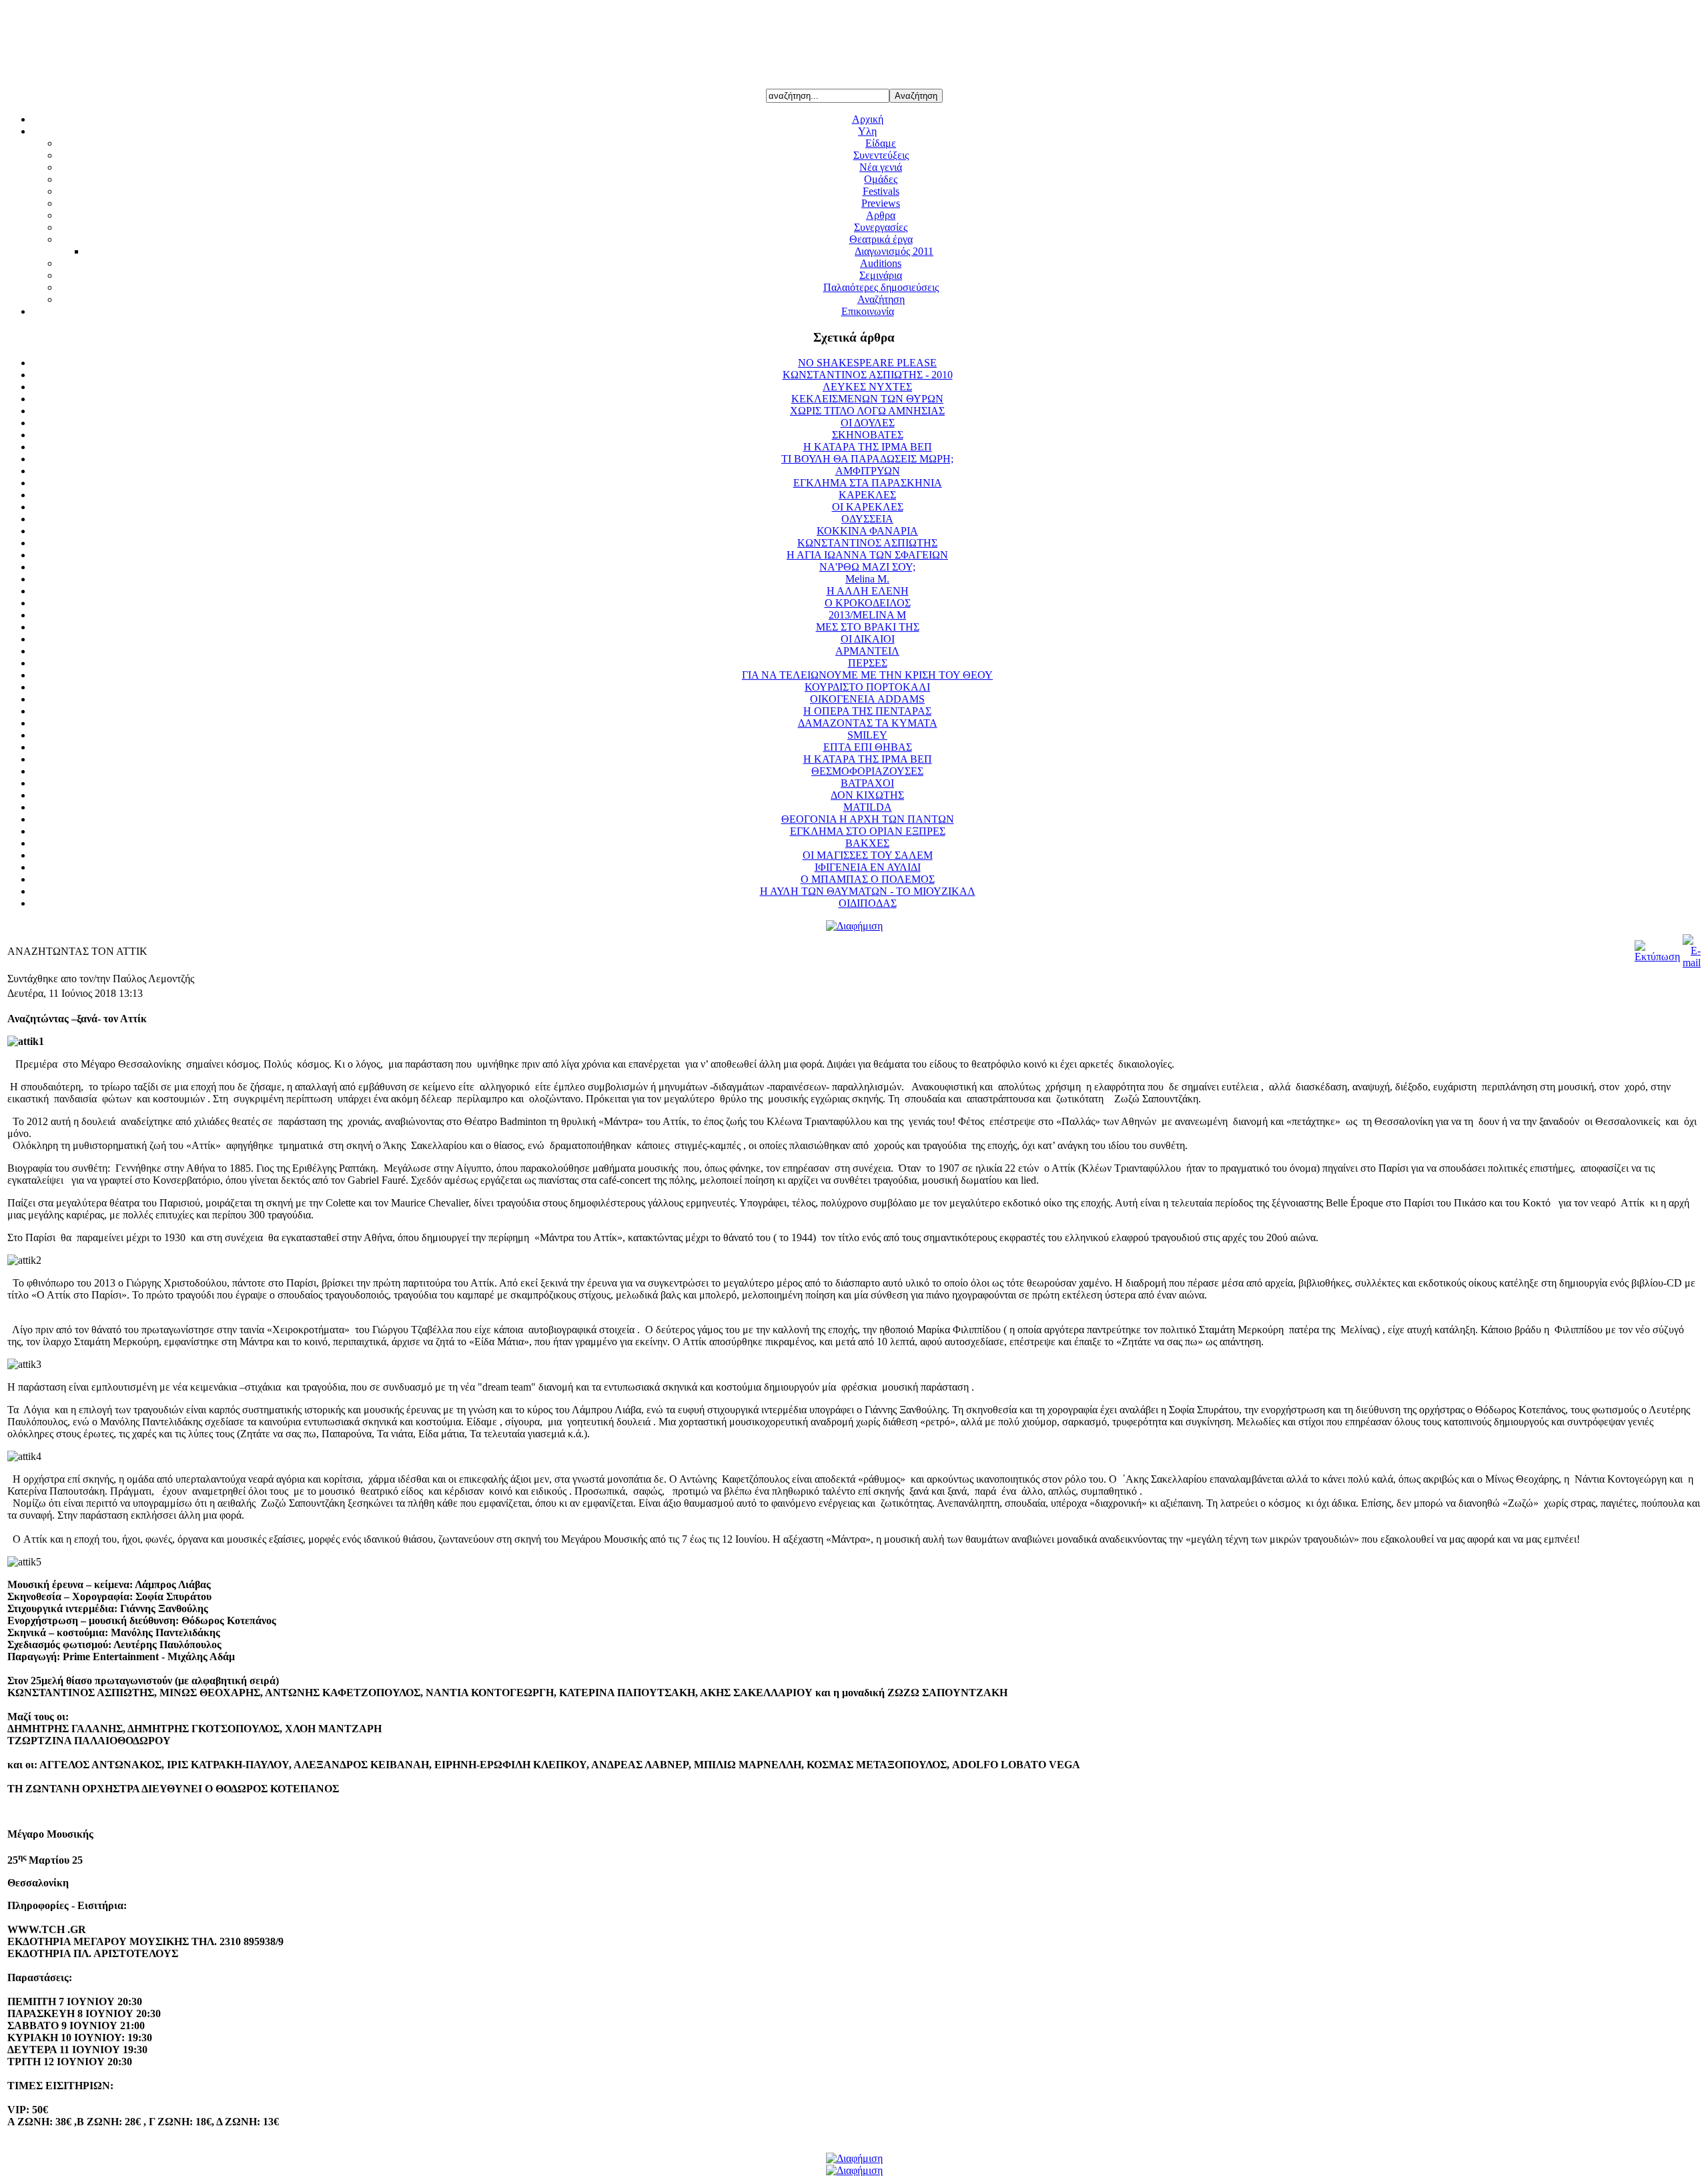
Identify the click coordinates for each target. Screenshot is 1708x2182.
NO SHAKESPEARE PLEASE (867, 363)
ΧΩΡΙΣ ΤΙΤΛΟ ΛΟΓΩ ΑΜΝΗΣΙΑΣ (867, 411)
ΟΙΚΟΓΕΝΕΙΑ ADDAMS (867, 699)
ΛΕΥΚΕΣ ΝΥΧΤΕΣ (867, 387)
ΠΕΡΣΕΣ (868, 663)
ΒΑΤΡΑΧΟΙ (867, 783)
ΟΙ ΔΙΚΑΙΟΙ (868, 639)
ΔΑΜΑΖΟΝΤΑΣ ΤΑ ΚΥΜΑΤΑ (868, 723)
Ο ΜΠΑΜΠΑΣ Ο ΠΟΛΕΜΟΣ (868, 879)
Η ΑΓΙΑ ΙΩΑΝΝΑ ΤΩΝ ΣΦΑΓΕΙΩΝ (867, 555)
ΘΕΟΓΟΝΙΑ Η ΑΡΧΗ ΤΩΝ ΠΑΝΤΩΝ (868, 819)
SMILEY (867, 735)
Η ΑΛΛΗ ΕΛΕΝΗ (868, 591)
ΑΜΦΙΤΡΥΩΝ (868, 471)
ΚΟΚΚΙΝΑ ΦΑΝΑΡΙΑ (867, 531)
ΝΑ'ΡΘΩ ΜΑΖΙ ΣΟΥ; (867, 567)
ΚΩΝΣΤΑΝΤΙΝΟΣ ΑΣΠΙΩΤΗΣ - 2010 (868, 375)
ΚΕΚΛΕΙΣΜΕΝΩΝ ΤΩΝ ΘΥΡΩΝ (867, 399)
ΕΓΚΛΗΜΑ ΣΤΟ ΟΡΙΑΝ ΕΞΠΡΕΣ (868, 831)
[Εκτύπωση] (1657, 957)
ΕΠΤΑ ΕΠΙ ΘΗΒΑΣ (868, 747)
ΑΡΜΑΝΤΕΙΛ (867, 651)
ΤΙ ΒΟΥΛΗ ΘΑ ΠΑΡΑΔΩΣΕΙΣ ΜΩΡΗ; (867, 459)
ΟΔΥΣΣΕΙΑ (867, 519)
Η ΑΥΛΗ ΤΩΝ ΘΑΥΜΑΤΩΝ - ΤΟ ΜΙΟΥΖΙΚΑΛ (868, 891)
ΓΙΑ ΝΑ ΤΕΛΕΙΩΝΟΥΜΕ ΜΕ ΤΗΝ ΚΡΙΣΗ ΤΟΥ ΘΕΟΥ (867, 675)
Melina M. (867, 579)
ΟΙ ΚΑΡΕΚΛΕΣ (868, 507)
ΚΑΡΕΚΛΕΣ (867, 495)
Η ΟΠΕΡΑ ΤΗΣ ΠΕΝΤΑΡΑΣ (867, 711)
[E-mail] (1692, 963)
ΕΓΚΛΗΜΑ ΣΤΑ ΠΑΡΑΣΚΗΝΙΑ (868, 483)
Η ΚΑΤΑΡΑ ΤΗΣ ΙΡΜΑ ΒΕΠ (868, 447)
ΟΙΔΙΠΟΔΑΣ (868, 903)
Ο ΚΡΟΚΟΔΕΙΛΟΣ (868, 603)
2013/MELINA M (867, 615)
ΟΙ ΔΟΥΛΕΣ (868, 423)
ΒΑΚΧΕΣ (867, 843)
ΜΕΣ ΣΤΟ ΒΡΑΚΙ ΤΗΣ (868, 627)
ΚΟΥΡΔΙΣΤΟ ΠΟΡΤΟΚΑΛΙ (867, 687)
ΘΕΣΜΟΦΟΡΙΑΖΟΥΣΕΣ (867, 771)
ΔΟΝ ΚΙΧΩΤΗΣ (867, 795)
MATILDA (868, 807)
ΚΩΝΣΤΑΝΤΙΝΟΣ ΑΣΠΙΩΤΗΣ (867, 543)
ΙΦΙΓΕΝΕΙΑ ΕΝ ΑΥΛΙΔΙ (868, 867)
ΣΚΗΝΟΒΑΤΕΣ (868, 435)
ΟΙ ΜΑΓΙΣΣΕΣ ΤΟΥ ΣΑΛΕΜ (868, 855)
